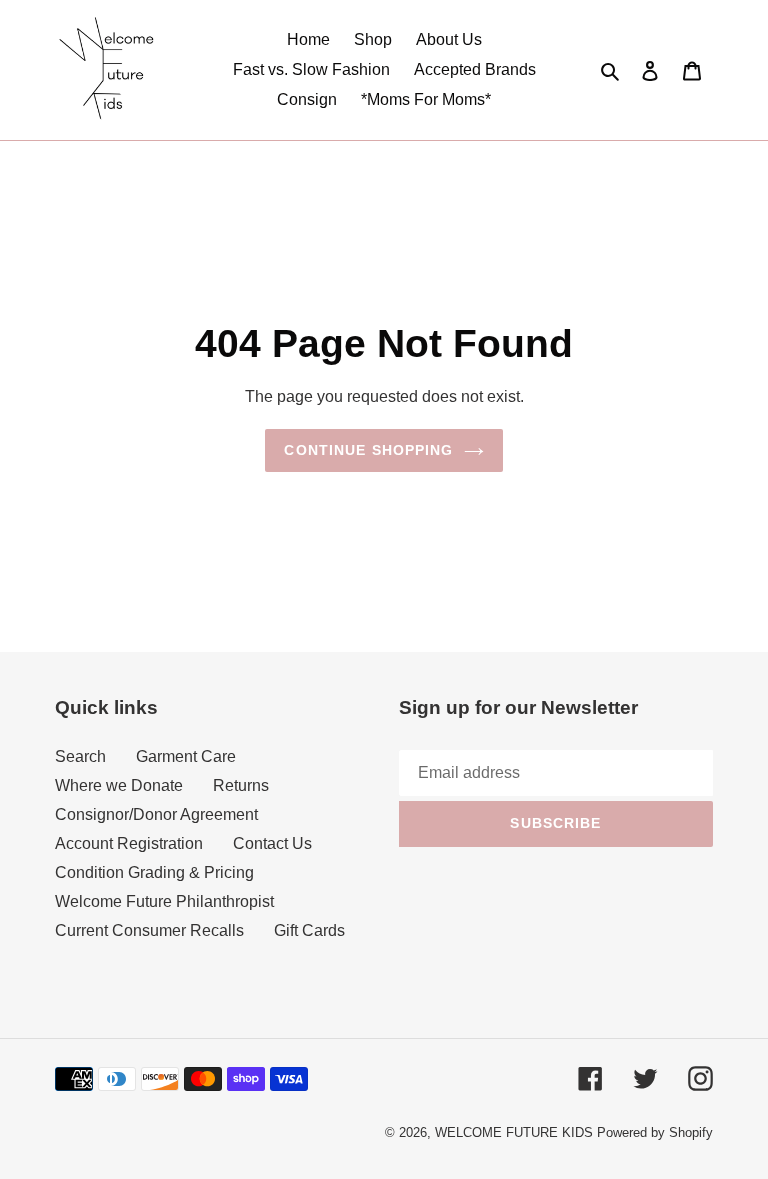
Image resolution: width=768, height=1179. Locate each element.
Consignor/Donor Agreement (156, 814)
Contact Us (272, 843)
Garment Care (186, 756)
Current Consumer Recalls (149, 930)
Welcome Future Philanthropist (164, 901)
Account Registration (129, 843)
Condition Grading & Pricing (154, 872)
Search (80, 756)
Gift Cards (309, 930)
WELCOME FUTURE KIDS (514, 1132)
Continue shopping (368, 450)
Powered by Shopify (655, 1132)
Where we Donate (119, 785)
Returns (241, 785)
